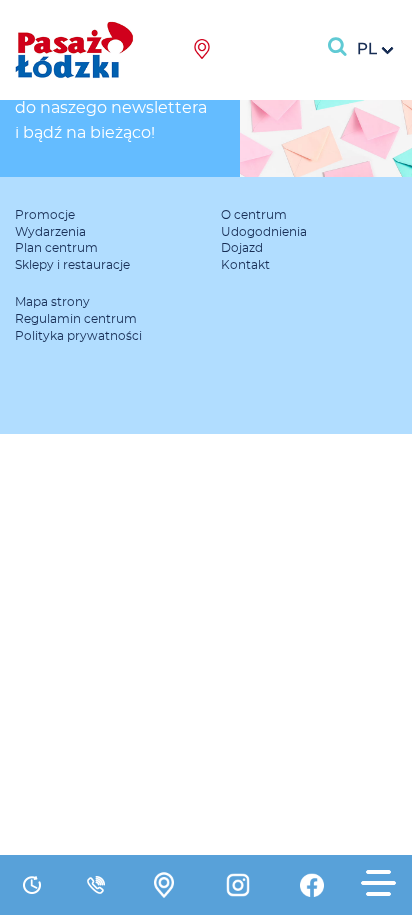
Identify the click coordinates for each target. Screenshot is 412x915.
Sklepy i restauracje (72, 265)
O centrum (254, 215)
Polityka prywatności (78, 336)
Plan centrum (56, 248)
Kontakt (245, 265)
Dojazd (242, 248)
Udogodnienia (264, 232)
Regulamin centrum (76, 319)
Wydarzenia (50, 232)
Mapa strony (52, 302)
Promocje (45, 215)
